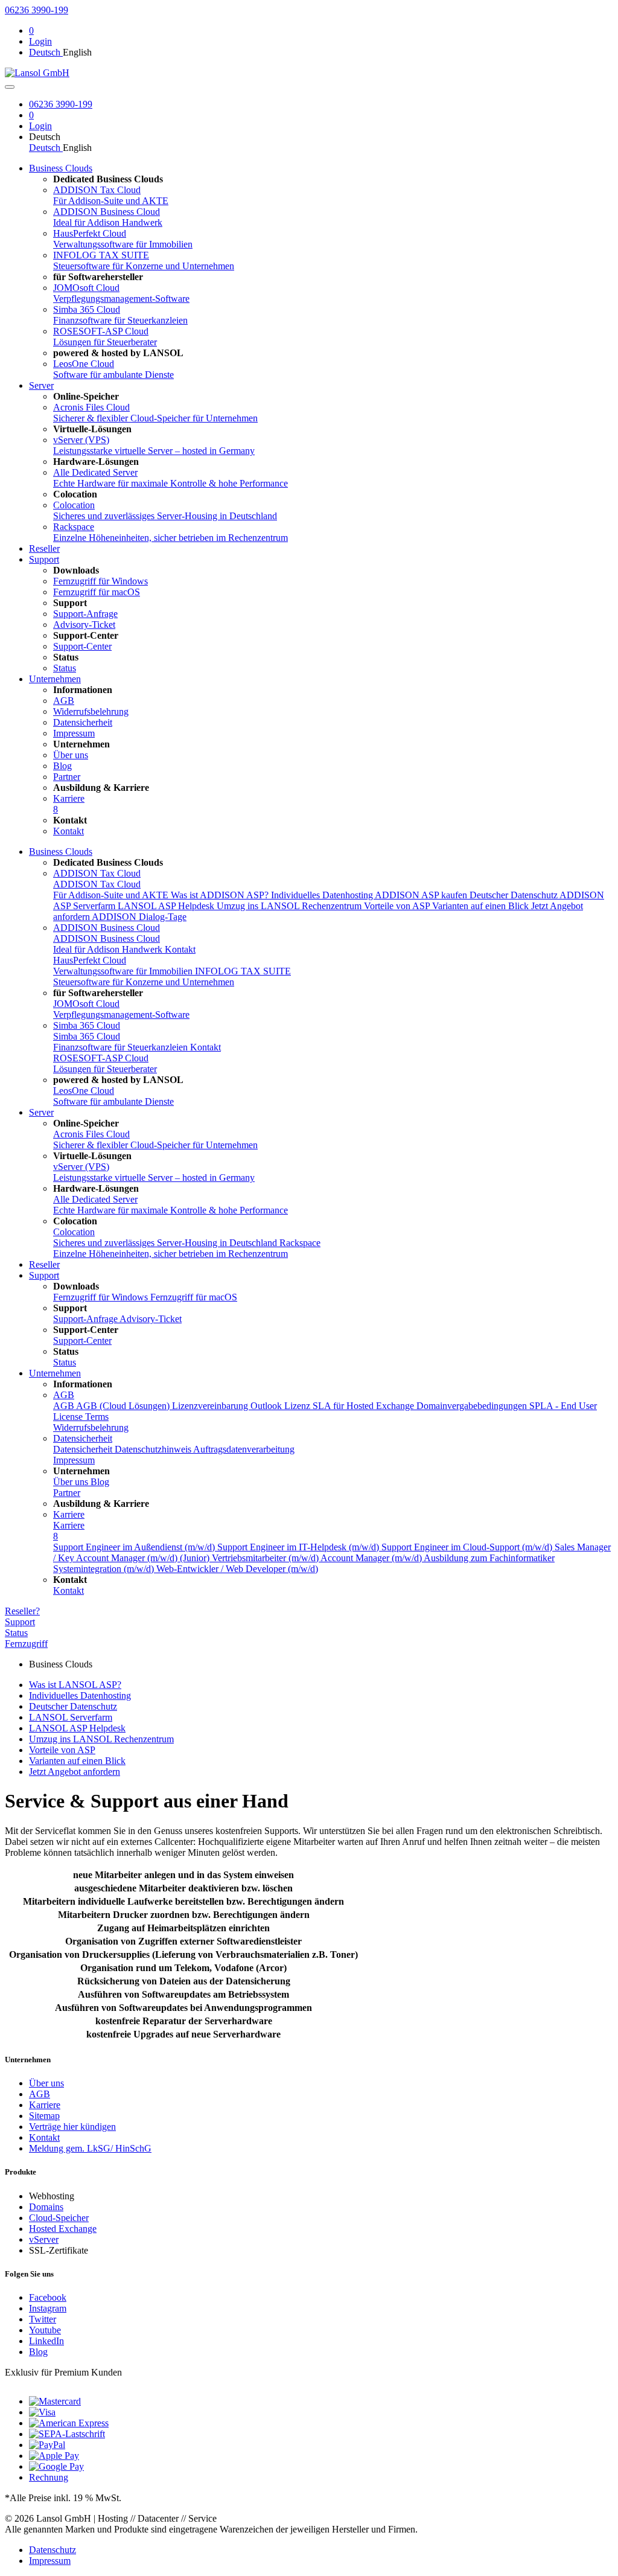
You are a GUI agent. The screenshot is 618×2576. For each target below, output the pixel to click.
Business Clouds (61, 168)
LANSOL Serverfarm (71, 1717)
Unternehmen (55, 679)
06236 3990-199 (37, 10)
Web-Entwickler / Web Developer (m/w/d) (237, 1569)
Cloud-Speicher (59, 2218)
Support (44, 559)
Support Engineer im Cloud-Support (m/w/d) (468, 1547)
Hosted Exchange (63, 2229)
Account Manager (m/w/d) (372, 1558)
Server (41, 385)
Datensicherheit (83, 1438)
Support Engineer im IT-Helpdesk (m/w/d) (299, 1547)
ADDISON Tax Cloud (97, 873)
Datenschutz (53, 2550)
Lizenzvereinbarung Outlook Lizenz (242, 1406)
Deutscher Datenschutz (514, 895)
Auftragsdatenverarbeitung (244, 1449)
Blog (38, 2352)
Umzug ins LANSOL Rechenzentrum (290, 906)
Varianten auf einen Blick (482, 906)
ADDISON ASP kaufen (422, 895)
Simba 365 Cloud (87, 1025)
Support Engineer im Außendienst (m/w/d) (135, 1547)
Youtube (45, 2330)
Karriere (69, 1514)
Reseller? (22, 1611)
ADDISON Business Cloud (107, 928)
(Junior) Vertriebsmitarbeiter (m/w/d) (250, 1558)
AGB (64, 1395)
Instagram (48, 2308)
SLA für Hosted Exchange (365, 1406)
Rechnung (49, 2477)
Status (16, 1633)
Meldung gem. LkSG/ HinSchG (90, 2148)
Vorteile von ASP (398, 906)
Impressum (50, 2561)
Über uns (46, 2083)
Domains (46, 2207)
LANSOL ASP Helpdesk (167, 906)
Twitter (43, 2319)
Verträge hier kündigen (72, 2127)
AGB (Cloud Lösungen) (124, 1406)
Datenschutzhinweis (154, 1449)
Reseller (44, 548)
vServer (44, 2239)
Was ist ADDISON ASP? (221, 895)
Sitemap (44, 2116)
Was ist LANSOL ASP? (75, 1685)
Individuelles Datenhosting (323, 895)
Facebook (48, 2297)
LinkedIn (46, 2341)
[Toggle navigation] (10, 87)
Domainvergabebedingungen (473, 1406)
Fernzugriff (26, 1644)
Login (40, 41)
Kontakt (180, 949)
